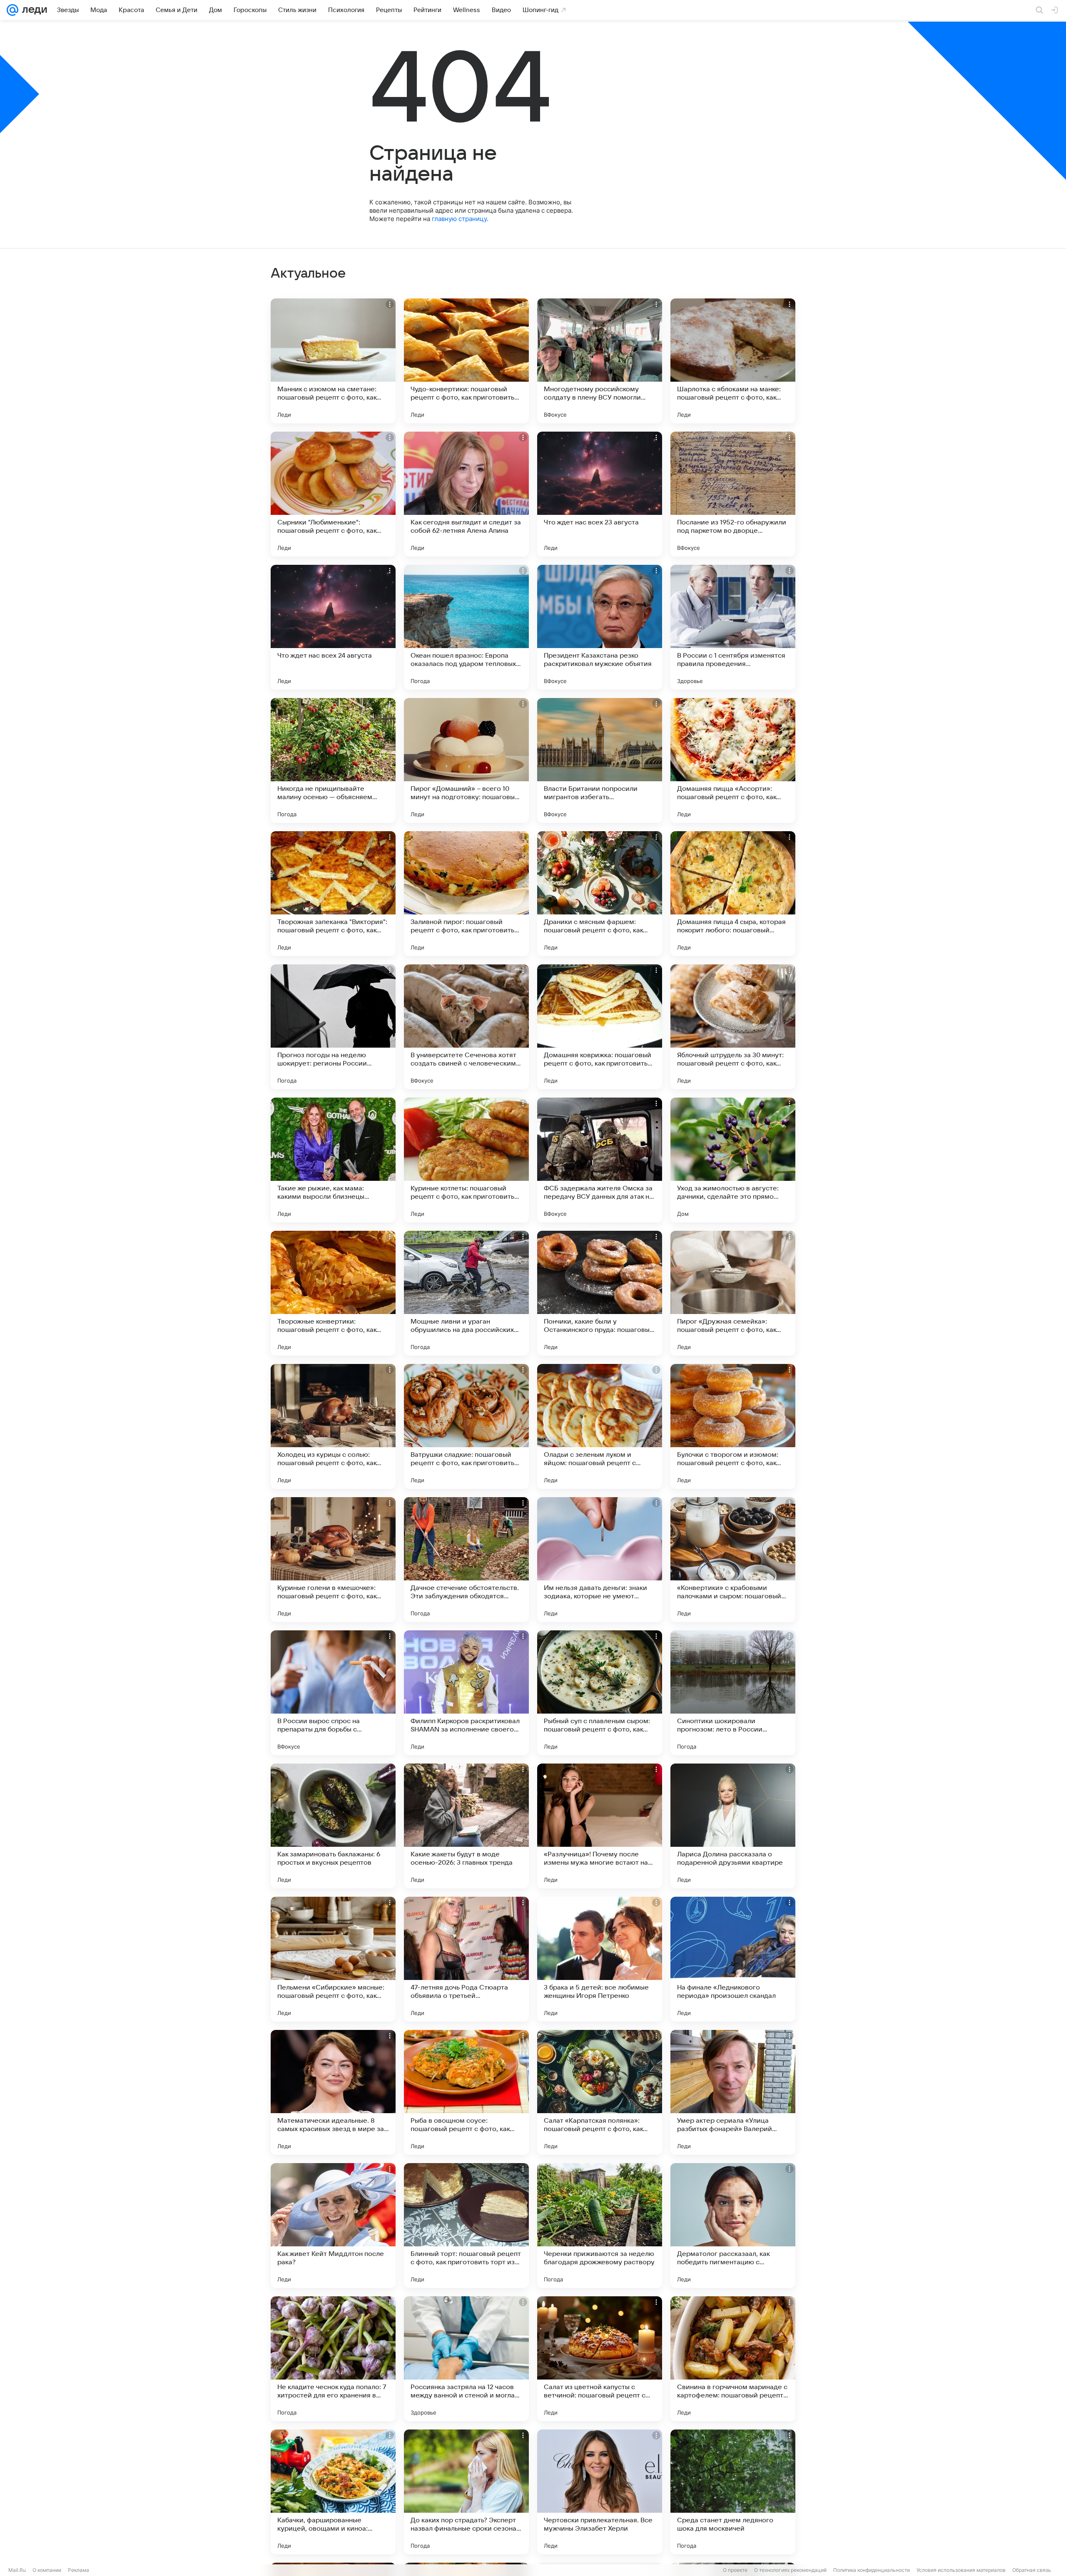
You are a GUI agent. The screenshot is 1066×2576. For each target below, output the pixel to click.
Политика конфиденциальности (872, 2570)
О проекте (735, 2570)
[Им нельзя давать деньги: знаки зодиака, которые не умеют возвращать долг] (600, 1560)
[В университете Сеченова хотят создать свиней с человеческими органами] (466, 1027)
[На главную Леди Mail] (33, 10)
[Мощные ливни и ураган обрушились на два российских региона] (466, 1293)
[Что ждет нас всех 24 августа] (333, 627)
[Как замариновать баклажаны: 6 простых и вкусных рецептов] (333, 1826)
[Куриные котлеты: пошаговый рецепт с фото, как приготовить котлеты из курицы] (466, 1160)
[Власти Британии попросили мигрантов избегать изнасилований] (600, 760)
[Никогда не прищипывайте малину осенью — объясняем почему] (333, 760)
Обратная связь (1032, 2570)
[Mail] (12, 10)
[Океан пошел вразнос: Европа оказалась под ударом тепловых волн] (466, 627)
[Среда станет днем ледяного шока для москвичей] (733, 2492)
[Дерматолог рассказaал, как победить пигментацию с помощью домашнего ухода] (733, 2226)
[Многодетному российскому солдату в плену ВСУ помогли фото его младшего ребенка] (600, 361)
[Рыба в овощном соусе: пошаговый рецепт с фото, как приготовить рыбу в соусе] (466, 2092)
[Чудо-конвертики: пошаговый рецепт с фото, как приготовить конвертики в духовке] (466, 361)
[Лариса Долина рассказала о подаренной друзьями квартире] (733, 1826)
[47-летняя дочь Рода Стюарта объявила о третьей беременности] (466, 1959)
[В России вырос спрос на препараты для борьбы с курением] (333, 1693)
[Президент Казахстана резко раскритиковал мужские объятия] (600, 627)
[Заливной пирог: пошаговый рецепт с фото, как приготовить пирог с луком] (466, 894)
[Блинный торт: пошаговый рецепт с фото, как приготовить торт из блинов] (466, 2226)
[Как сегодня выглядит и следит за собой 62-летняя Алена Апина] (466, 494)
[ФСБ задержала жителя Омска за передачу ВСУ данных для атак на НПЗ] (600, 1160)
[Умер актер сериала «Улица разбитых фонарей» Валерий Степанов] (733, 2092)
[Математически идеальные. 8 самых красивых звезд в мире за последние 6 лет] (333, 2092)
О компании (47, 2570)
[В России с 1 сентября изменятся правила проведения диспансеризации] (733, 627)
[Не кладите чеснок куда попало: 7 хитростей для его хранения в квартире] (333, 2359)
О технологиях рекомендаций (790, 2570)
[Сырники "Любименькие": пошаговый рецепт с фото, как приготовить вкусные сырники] (333, 494)
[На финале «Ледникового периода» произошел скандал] (733, 1959)
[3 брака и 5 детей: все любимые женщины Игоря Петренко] (600, 1959)
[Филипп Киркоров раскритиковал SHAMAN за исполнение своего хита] (466, 1693)
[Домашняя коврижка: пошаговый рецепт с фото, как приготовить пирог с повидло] (600, 1027)
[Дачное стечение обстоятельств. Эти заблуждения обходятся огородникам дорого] (466, 1560)
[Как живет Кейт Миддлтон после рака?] (333, 2226)
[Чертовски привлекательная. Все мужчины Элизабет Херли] (600, 2492)
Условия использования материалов (961, 2570)
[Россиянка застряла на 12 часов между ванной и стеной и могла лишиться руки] (466, 2359)
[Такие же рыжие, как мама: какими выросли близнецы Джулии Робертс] (333, 1160)
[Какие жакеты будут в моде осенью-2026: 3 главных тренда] (466, 1826)
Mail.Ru (17, 2570)
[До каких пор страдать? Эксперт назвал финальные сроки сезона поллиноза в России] (466, 2492)
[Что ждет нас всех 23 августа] (600, 494)
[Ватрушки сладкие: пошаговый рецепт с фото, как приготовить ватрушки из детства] (466, 1426)
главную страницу (459, 219)
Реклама (78, 2570)
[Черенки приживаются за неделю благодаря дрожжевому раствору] (600, 2226)
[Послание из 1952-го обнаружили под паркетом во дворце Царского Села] (733, 494)
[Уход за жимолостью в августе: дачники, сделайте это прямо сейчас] (733, 1160)
